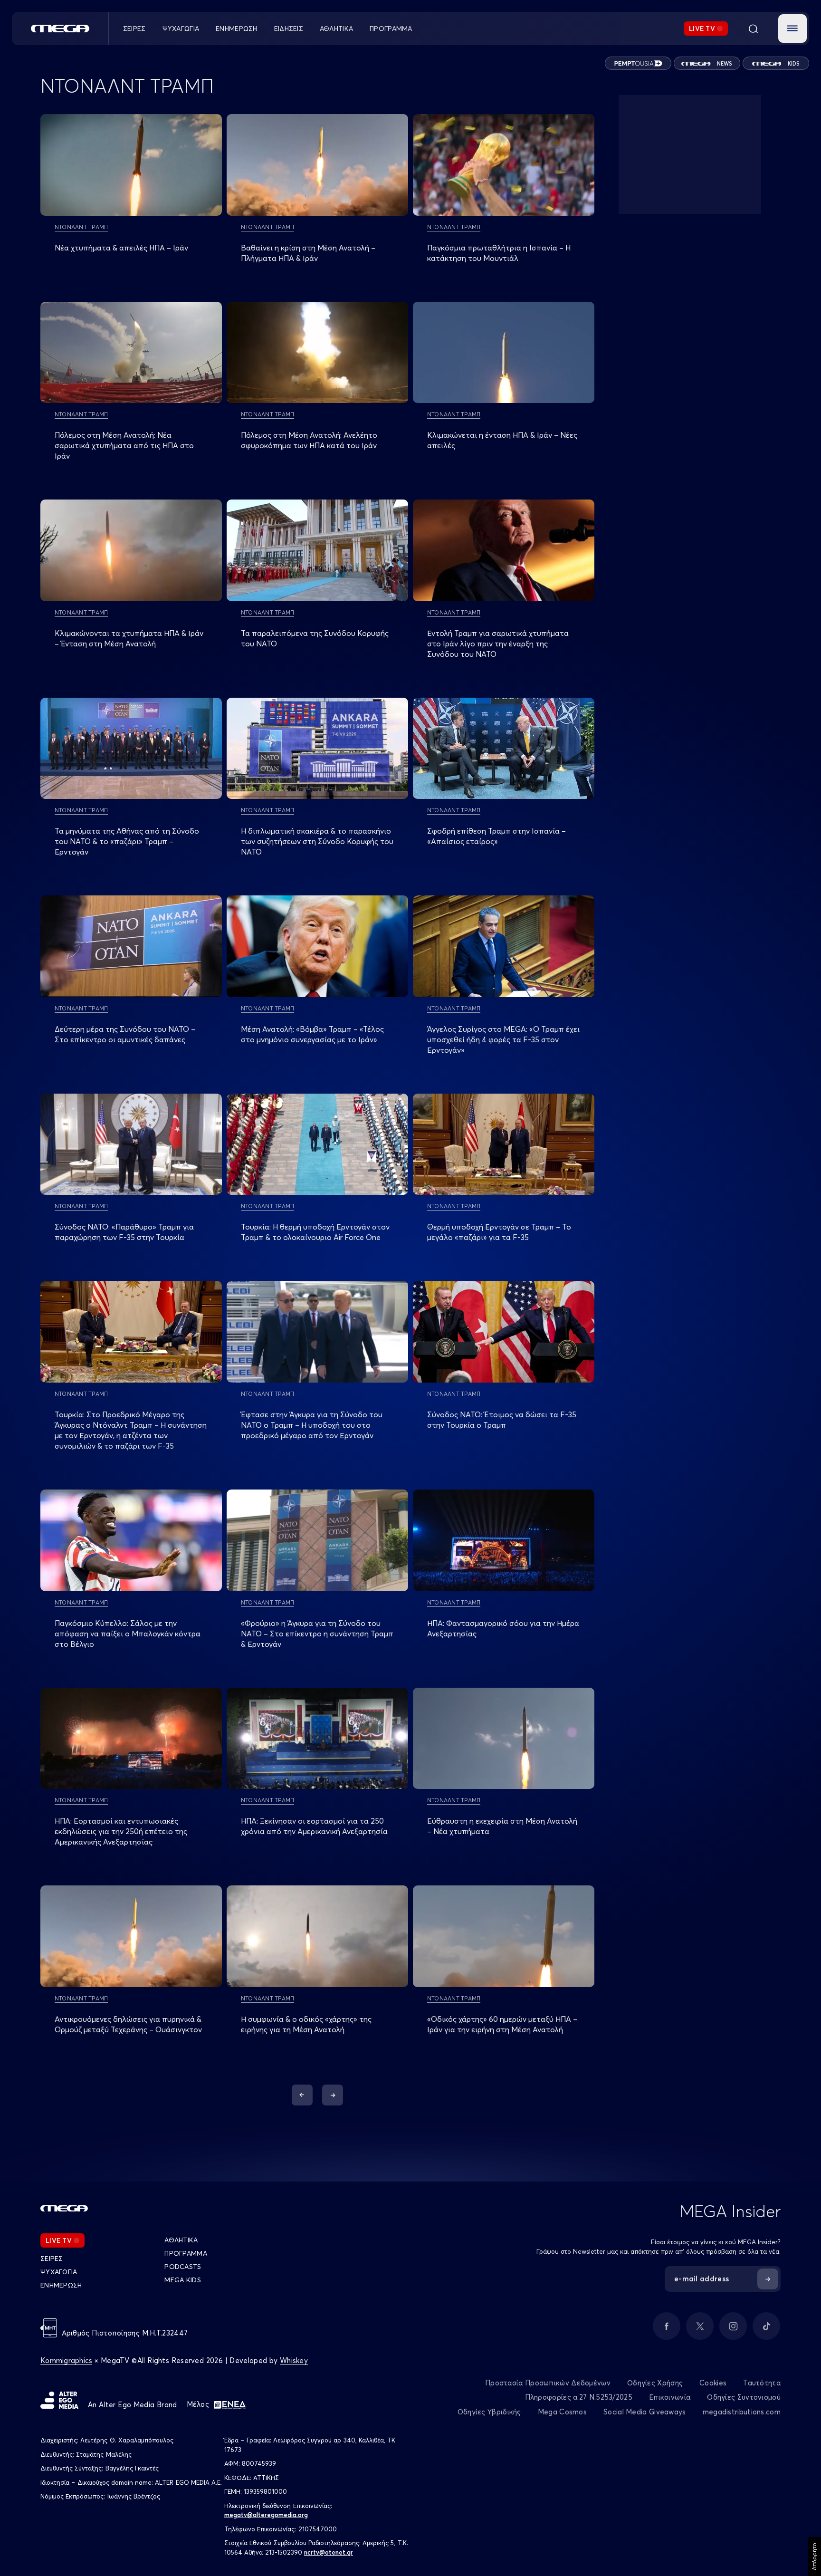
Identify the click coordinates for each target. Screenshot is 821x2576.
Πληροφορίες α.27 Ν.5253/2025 (579, 2397)
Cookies (713, 2383)
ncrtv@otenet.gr (329, 2552)
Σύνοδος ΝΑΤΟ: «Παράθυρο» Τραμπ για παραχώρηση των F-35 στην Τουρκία (124, 1232)
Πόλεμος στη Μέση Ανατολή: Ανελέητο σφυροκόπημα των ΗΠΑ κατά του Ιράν (309, 440)
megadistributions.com (742, 2412)
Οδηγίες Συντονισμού (744, 2397)
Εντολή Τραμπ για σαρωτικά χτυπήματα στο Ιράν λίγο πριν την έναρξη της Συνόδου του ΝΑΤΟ (498, 644)
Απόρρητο (814, 2557)
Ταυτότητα (762, 2383)
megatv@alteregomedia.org (266, 2515)
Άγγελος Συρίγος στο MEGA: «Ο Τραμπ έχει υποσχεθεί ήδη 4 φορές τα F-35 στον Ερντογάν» (503, 1039)
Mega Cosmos (562, 2412)
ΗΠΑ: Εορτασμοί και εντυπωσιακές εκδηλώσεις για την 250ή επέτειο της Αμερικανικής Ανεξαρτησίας (121, 1831)
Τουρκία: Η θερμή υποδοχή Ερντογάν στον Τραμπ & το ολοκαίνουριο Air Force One (315, 1232)
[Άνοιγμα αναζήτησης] (753, 29)
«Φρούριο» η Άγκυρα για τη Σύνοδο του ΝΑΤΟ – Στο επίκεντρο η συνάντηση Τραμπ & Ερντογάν (317, 1634)
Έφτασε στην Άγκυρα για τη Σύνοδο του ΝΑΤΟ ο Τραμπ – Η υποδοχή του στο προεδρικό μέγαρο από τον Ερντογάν (312, 1425)
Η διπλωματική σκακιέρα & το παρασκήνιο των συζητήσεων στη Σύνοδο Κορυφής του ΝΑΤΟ (317, 841)
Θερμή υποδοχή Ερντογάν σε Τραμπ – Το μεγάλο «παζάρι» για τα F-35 (499, 1232)
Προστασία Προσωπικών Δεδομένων (548, 2383)
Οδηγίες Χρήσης (655, 2383)
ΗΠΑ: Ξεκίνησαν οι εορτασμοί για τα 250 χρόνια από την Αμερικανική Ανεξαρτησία (314, 1826)
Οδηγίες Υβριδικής (489, 2412)
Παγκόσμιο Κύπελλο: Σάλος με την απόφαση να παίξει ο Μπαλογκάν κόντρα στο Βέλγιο (128, 1634)
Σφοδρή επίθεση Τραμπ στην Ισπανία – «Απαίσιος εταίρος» (496, 836)
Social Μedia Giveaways (645, 2412)
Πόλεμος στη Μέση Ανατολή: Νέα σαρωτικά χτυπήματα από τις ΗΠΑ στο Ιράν (124, 445)
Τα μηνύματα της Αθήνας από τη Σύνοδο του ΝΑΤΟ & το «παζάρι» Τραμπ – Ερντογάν (127, 841)
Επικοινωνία (670, 2397)
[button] (792, 29)
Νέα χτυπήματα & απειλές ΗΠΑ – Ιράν (121, 248)
